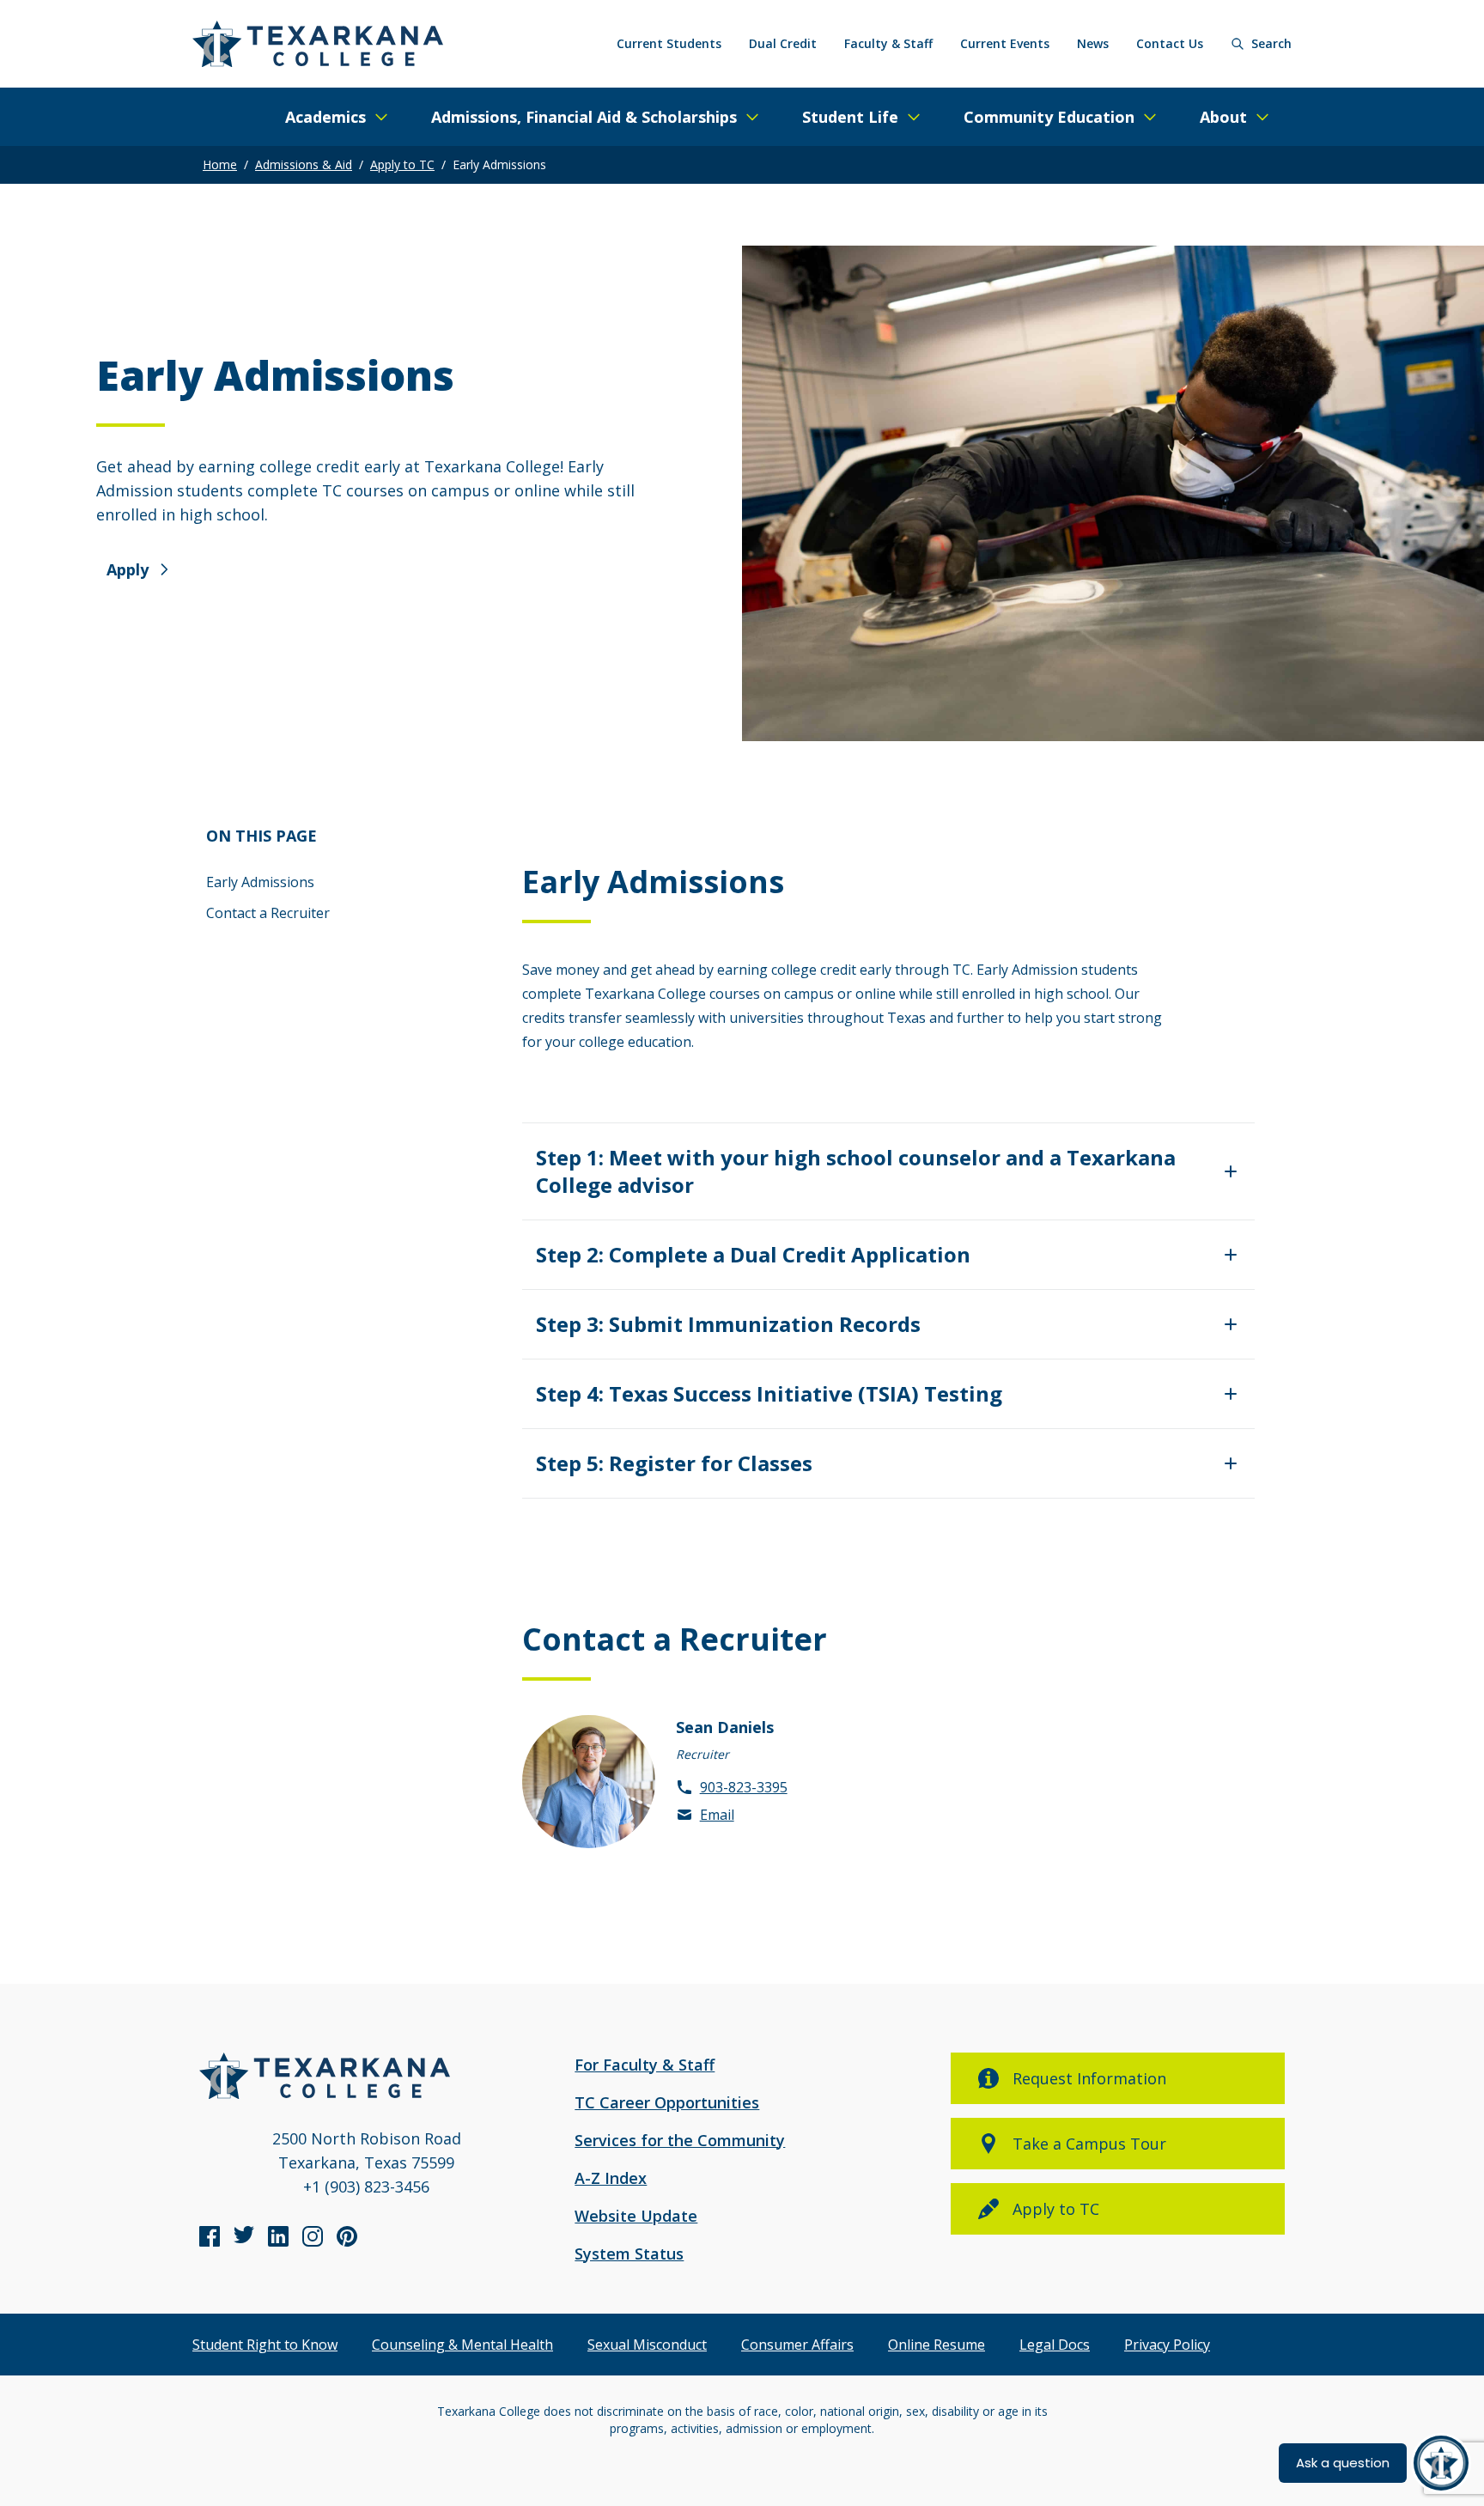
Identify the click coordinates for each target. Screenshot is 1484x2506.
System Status (629, 2254)
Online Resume (937, 2345)
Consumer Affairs (797, 2345)
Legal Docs (1055, 2345)
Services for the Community (680, 2140)
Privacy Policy (1167, 2345)
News (1093, 43)
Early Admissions (260, 882)
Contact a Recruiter (268, 913)
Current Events (1005, 43)
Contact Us (1170, 43)
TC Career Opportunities (667, 2102)
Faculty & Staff (888, 43)
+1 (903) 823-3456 (366, 2187)
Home (220, 164)
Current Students (669, 43)
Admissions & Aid (304, 164)
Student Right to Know (265, 2345)
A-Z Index (611, 2178)
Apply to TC (402, 164)
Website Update (636, 2216)
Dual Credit (783, 43)
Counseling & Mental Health (462, 2345)
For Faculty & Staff (645, 2065)
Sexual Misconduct (647, 2345)
